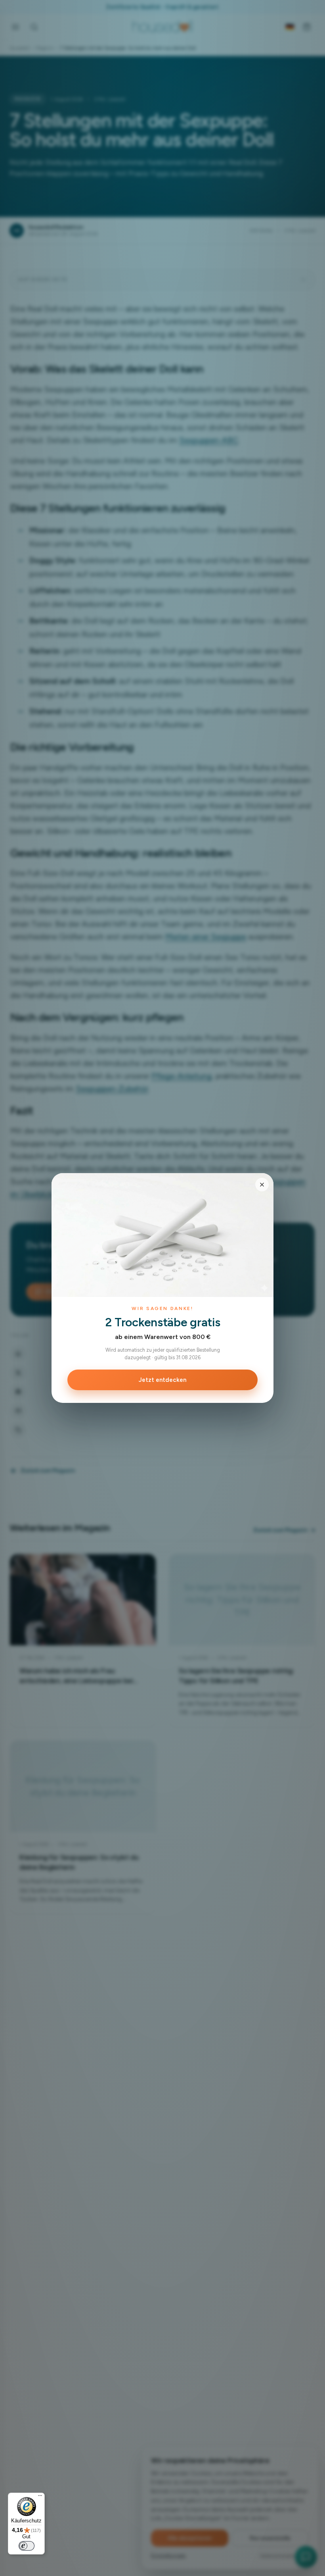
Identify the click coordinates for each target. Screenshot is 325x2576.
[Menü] (40, 2497)
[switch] (27, 2546)
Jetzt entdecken (162, 1380)
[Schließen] (262, 1185)
